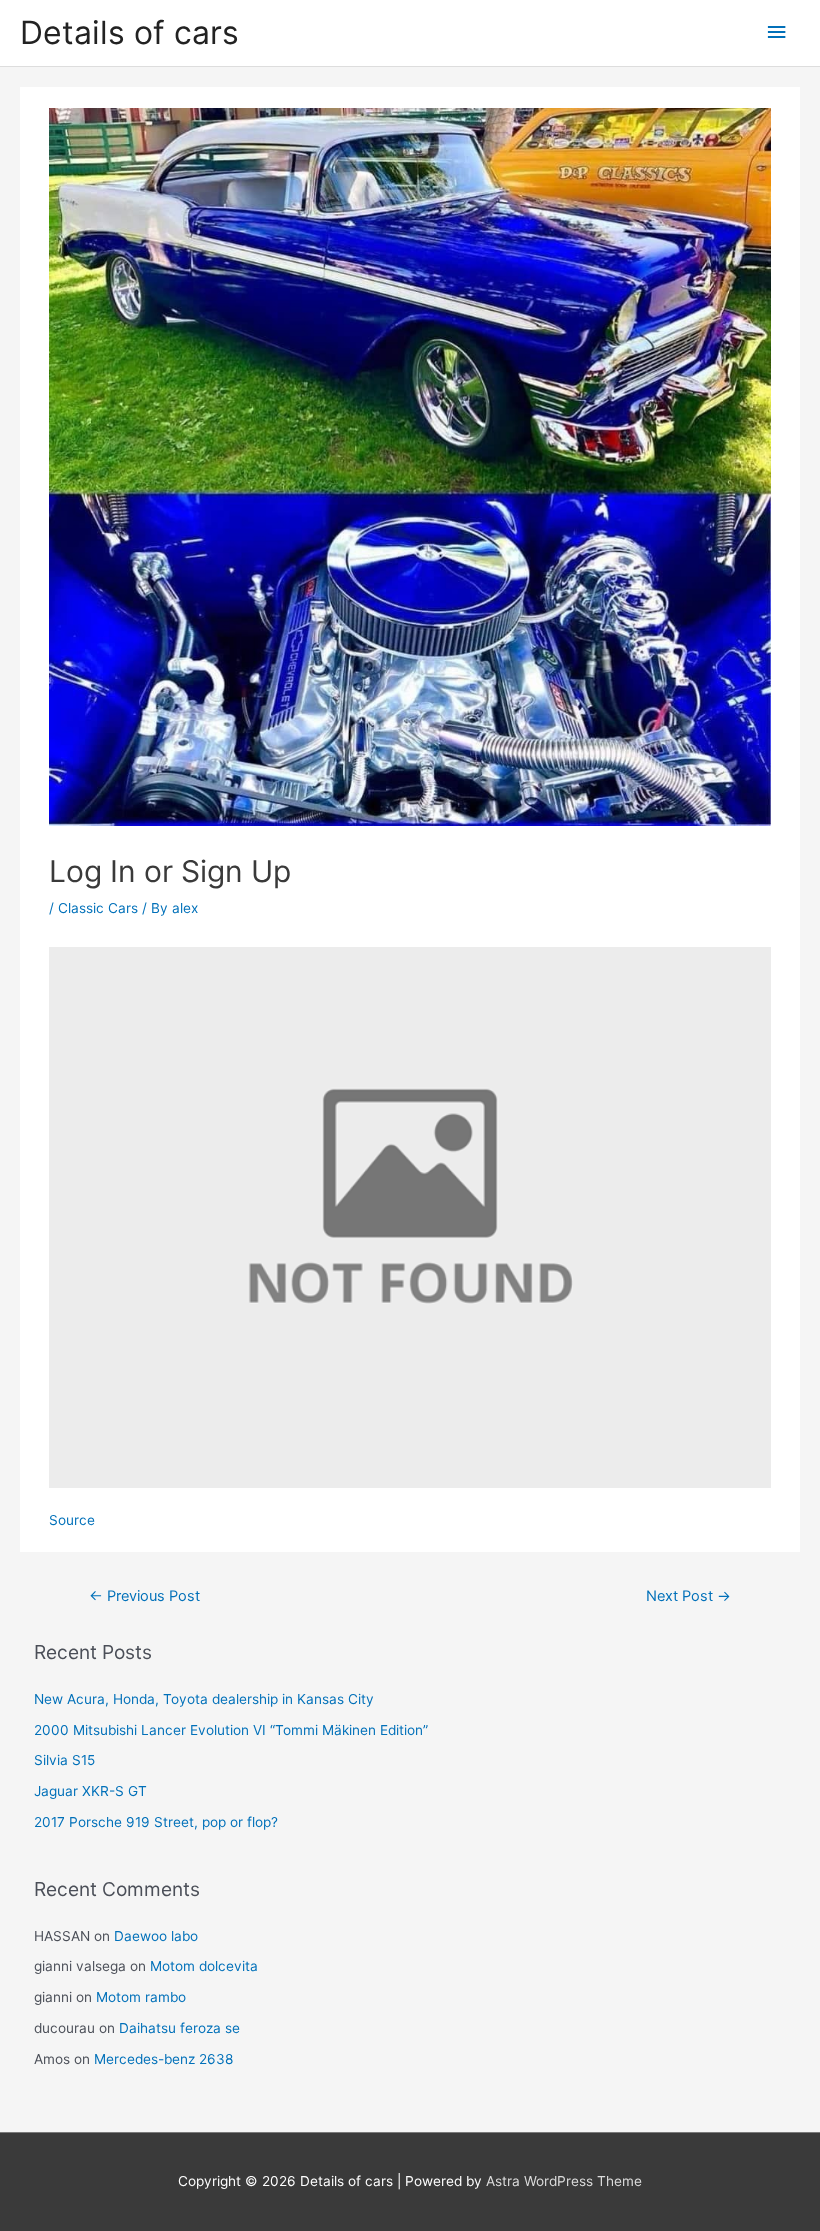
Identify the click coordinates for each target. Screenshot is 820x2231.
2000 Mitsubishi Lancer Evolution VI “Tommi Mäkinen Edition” (231, 1730)
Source (72, 1520)
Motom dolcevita (204, 1966)
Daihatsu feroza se (179, 2028)
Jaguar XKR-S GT (90, 1791)
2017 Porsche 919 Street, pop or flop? (156, 1822)
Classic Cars (98, 908)
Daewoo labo (156, 1936)
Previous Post (144, 1596)
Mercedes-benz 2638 (163, 2059)
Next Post (688, 1596)
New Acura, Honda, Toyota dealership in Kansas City (204, 1699)
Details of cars (129, 32)
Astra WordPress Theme (564, 2181)
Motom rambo (141, 1997)
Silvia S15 (64, 1760)
